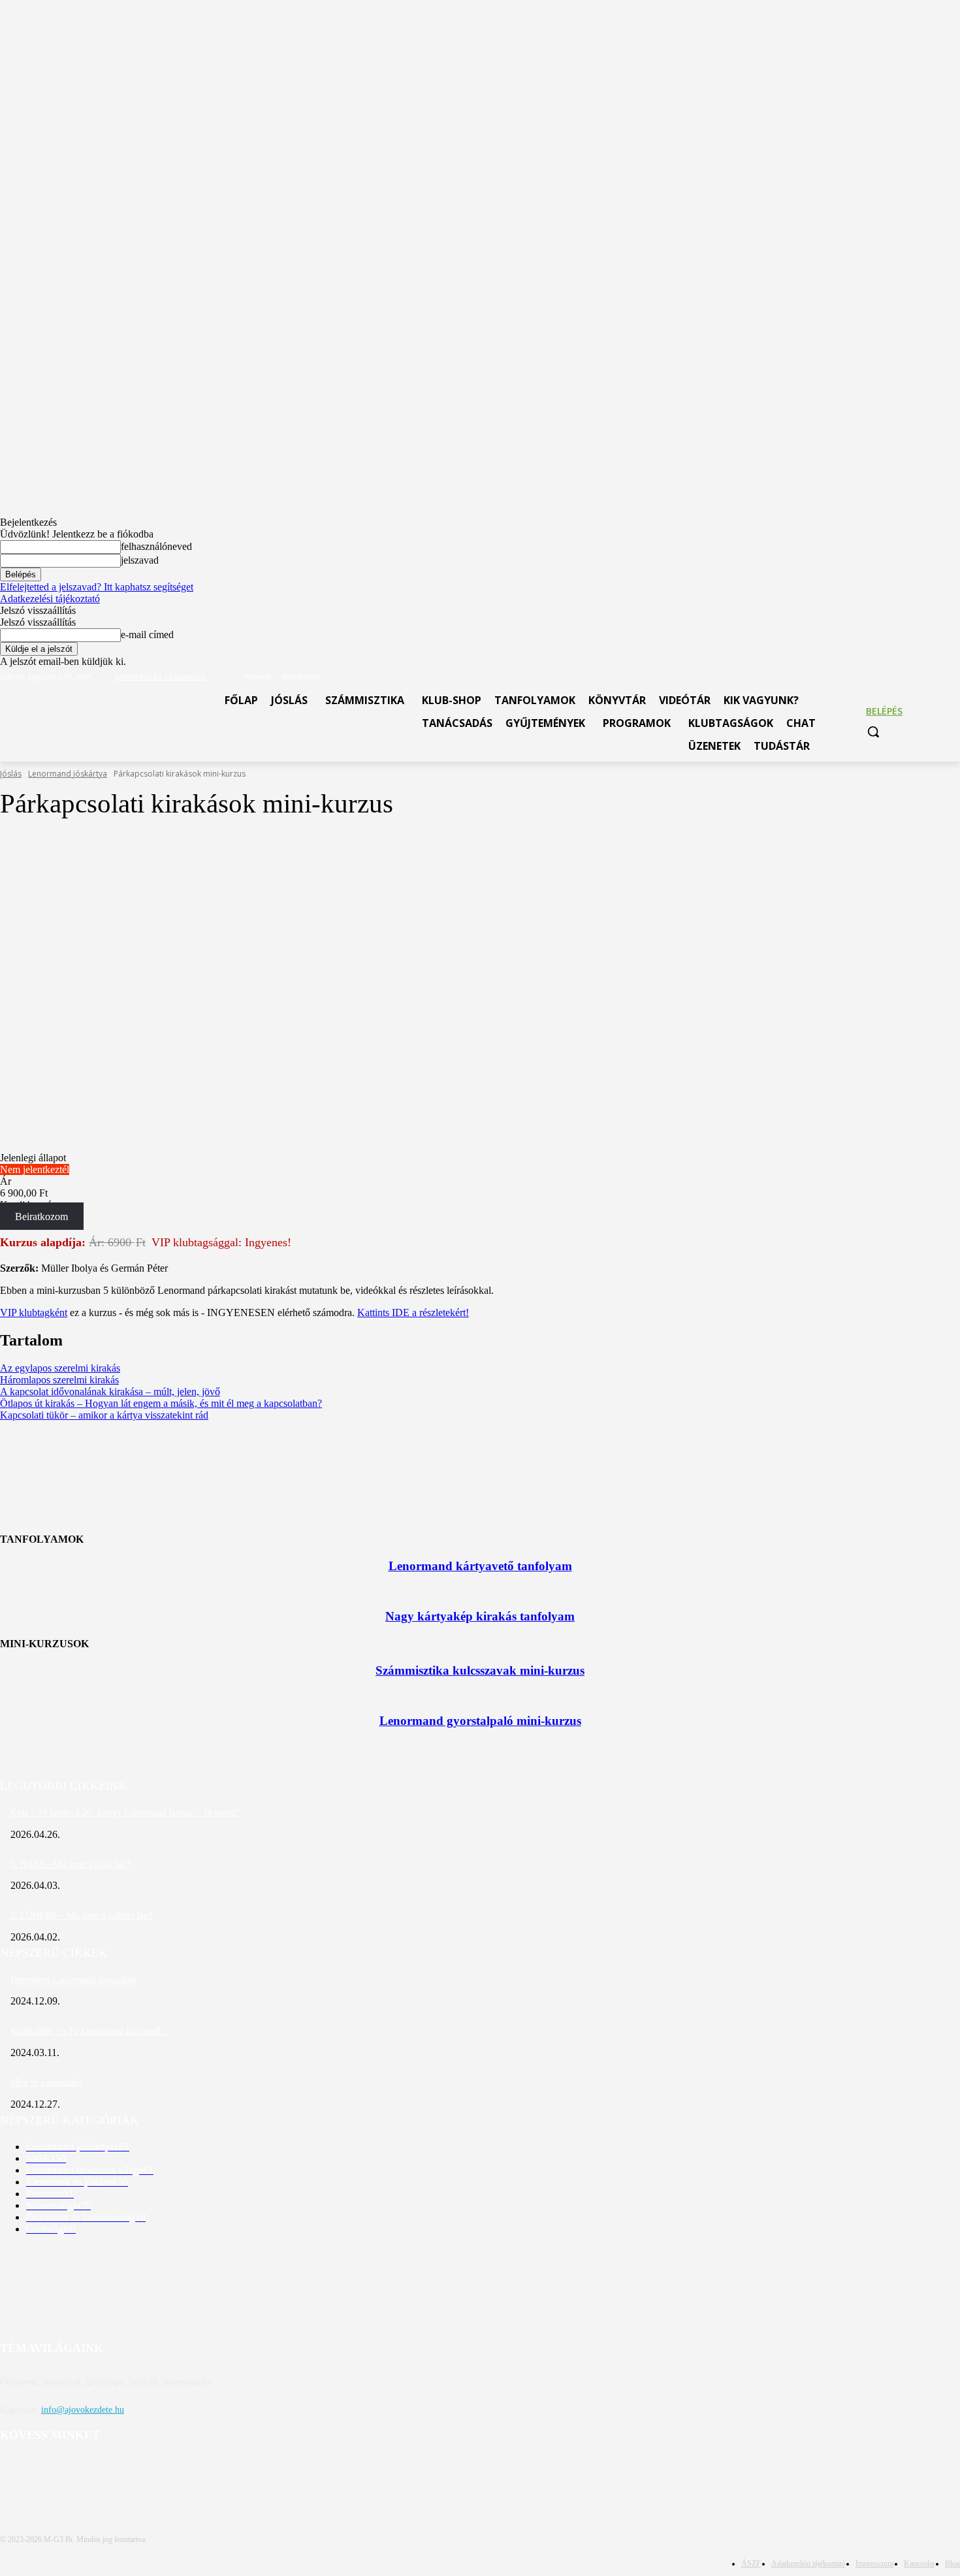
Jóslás (11, 774)
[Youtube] (952, 677)
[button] (873, 732)
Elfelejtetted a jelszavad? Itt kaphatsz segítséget (97, 587)
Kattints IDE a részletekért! (413, 1312)
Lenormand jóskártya (68, 774)
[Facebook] (898, 677)
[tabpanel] (480, 1276)
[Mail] (917, 677)
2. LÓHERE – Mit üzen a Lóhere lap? (81, 1915)
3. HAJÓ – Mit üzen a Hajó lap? (70, 1864)
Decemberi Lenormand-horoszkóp (73, 1980)
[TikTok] (934, 677)
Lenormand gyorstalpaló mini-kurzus (480, 1721)
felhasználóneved (156, 546)
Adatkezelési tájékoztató (50, 599)
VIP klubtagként (34, 1312)
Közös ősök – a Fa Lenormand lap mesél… (90, 2031)
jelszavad (140, 560)
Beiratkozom (41, 1216)
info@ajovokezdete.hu (83, 2410)
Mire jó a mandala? (46, 2083)
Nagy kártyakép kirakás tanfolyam (480, 1616)
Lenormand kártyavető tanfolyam (480, 1566)
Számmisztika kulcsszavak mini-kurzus (480, 1670)
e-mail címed (147, 635)
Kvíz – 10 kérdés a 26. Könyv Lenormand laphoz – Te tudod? (125, 1813)
